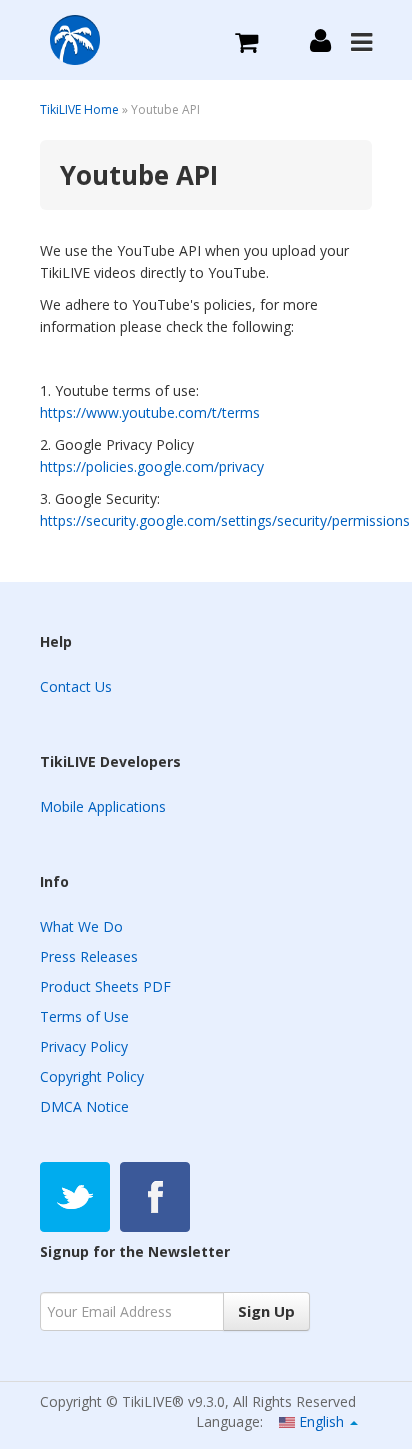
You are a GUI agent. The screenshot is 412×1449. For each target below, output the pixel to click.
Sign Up (266, 1311)
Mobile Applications (103, 806)
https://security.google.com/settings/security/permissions (225, 520)
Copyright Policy (92, 1076)
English (321, 1421)
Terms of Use (84, 1016)
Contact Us (76, 686)
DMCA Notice (84, 1106)
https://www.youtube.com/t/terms (150, 412)
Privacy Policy (84, 1046)
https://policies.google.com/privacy (154, 466)
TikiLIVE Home (79, 109)
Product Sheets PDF (105, 986)
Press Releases (89, 956)
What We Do (81, 926)
